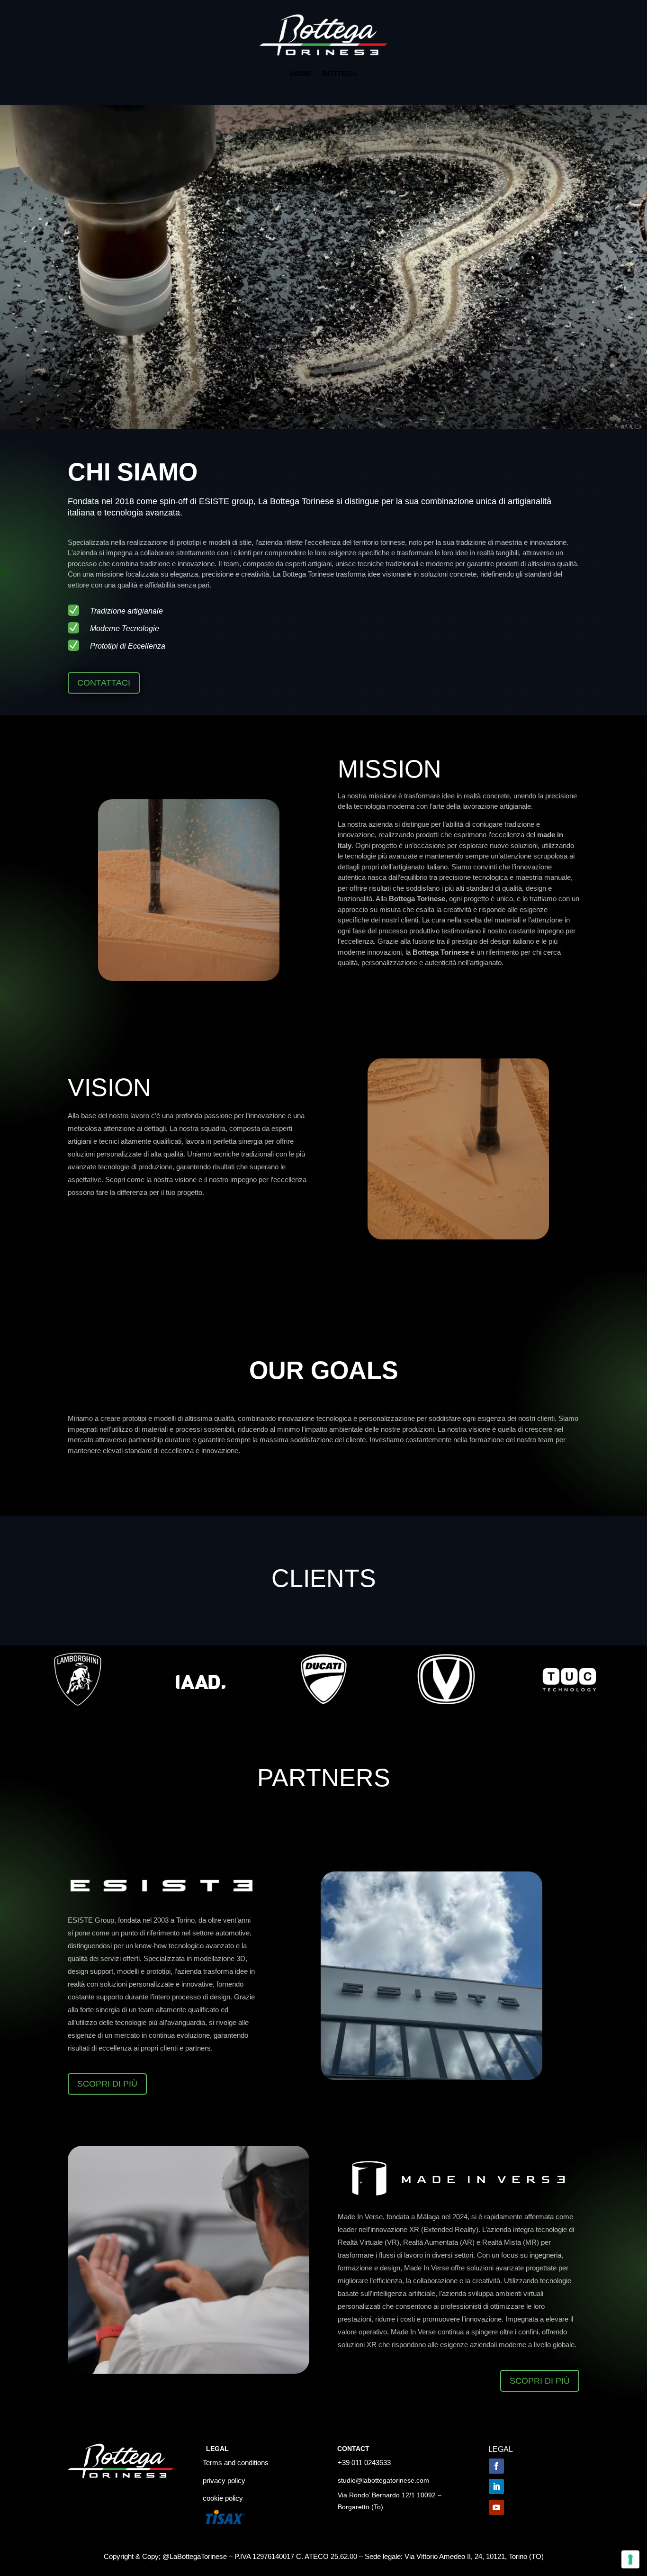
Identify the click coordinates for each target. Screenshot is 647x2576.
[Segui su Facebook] (496, 2466)
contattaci (104, 683)
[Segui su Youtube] (496, 2507)
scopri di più (107, 2084)
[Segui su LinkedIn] (496, 2486)
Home (301, 74)
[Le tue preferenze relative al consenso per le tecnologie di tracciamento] (630, 2559)
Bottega (340, 74)
